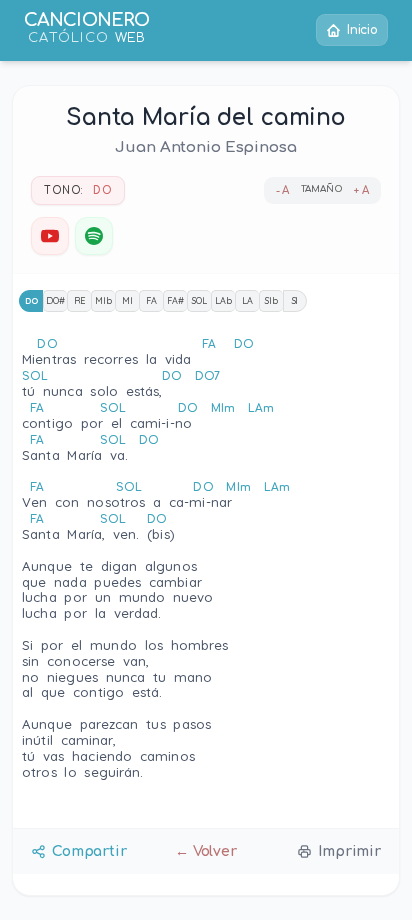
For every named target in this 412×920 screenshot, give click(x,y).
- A (283, 190)
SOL (199, 300)
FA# (175, 300)
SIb (271, 300)
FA (151, 300)
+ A (361, 190)
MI (127, 300)
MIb (103, 300)
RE (80, 300)
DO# (55, 300)
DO (31, 300)
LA (247, 300)
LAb (223, 300)
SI (295, 300)
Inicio (362, 30)
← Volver (206, 851)
